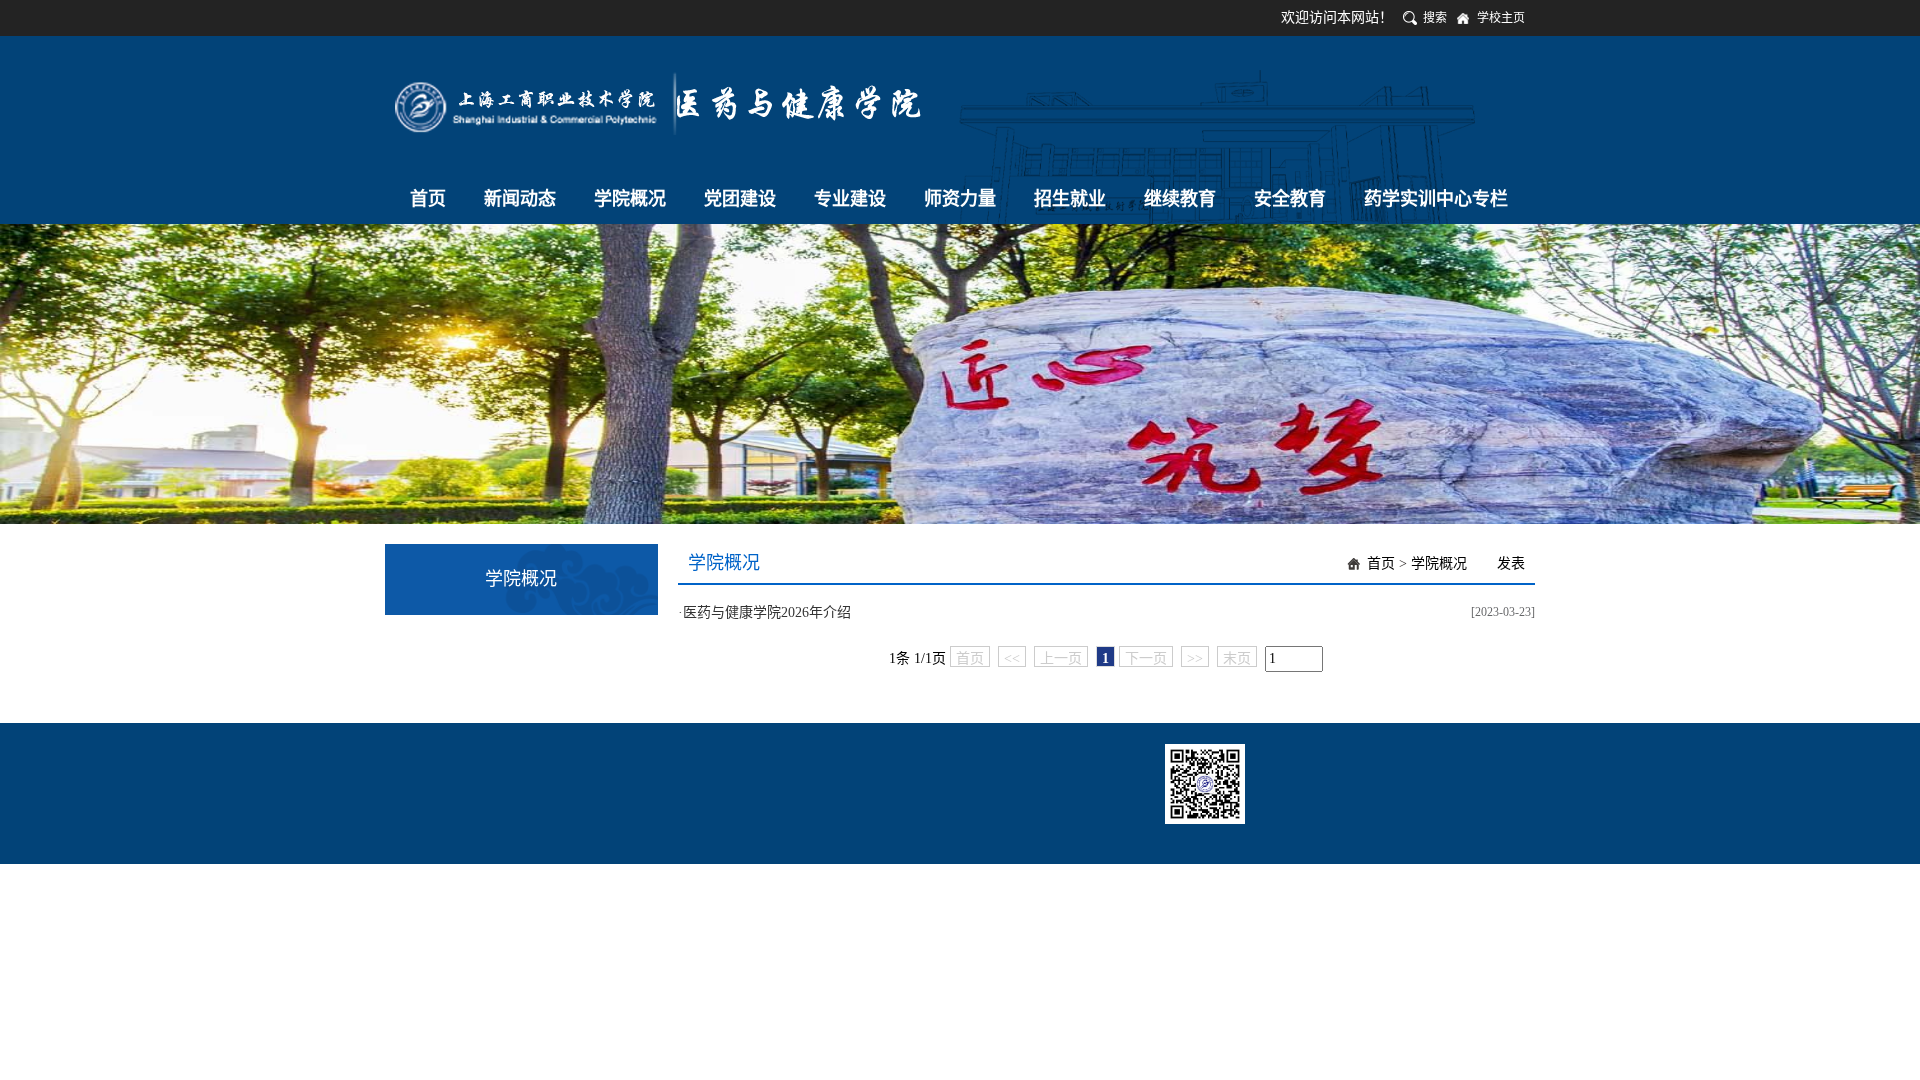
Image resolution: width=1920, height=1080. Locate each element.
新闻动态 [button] (520, 199)
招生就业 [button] (1070, 199)
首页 (1381, 563)
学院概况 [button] (630, 199)
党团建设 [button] (740, 199)
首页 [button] (428, 199)
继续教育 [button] (1180, 199)
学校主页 (1501, 18)
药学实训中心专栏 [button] (1436, 199)
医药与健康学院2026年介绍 (767, 612)
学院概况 (1439, 563)
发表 (1511, 563)
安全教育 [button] (1290, 199)
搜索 (1435, 18)
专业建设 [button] (850, 199)
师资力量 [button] (960, 199)
